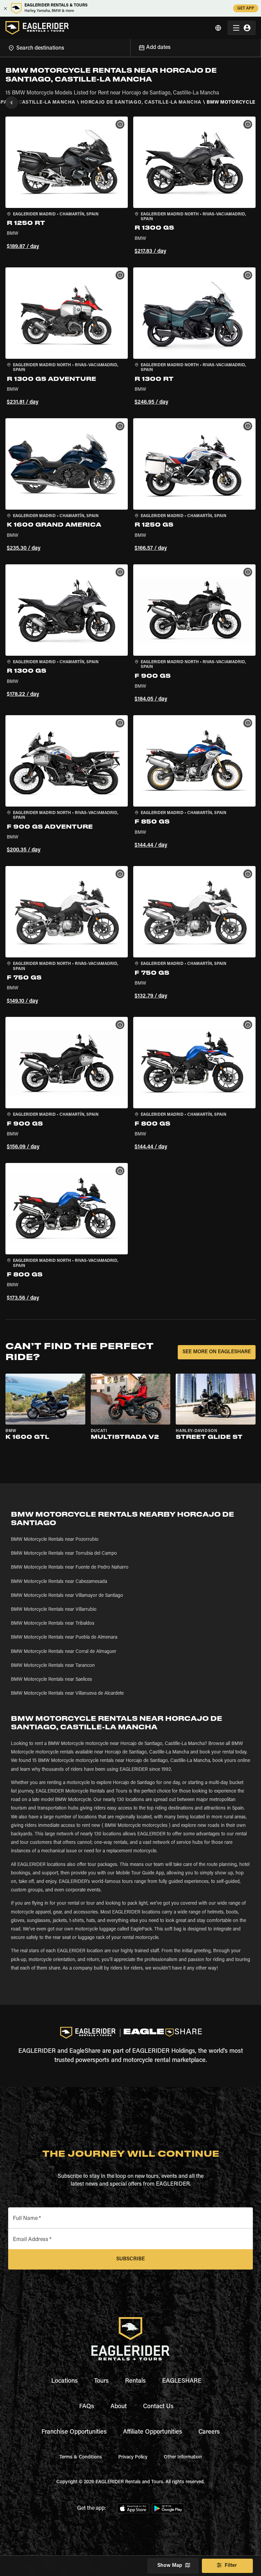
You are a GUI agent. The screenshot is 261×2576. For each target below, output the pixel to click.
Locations (65, 2381)
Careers (209, 2432)
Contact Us (158, 2407)
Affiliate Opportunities (153, 2432)
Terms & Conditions (81, 2457)
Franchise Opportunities (74, 2432)
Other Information (183, 2457)
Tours (101, 2381)
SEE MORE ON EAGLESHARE (217, 1352)
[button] (67, 187)
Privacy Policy (133, 2457)
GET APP (246, 8)
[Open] (130, 47)
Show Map (170, 2566)
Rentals (135, 2381)
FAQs (87, 2407)
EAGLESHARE (182, 2381)
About (119, 2407)
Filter (231, 2566)
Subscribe (130, 2259)
